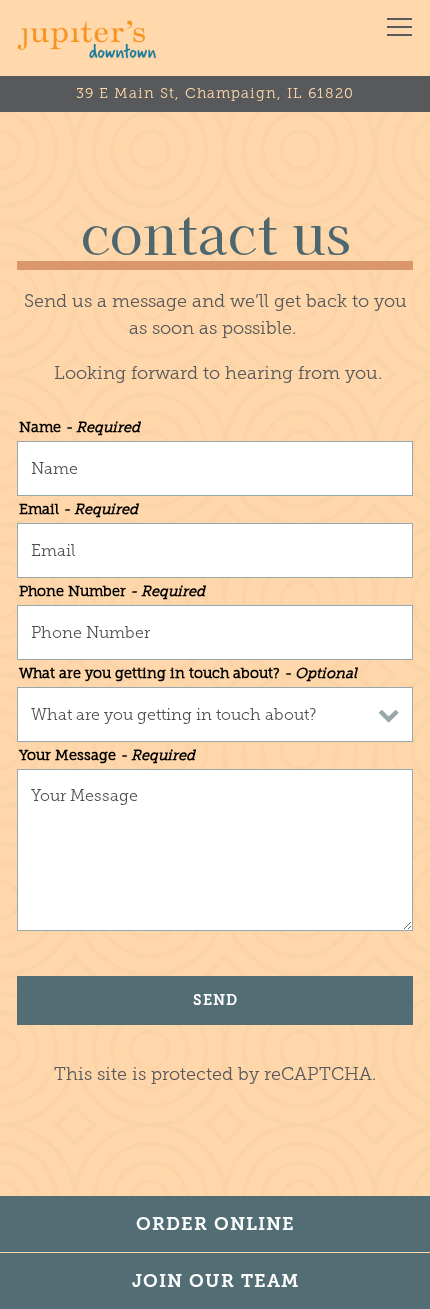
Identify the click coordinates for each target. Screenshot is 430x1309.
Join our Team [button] (215, 1281)
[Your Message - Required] (215, 850)
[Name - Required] (215, 468)
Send (215, 1000)
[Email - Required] (215, 550)
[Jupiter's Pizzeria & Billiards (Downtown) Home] (87, 38)
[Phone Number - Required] (215, 632)
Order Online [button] (215, 1224)
